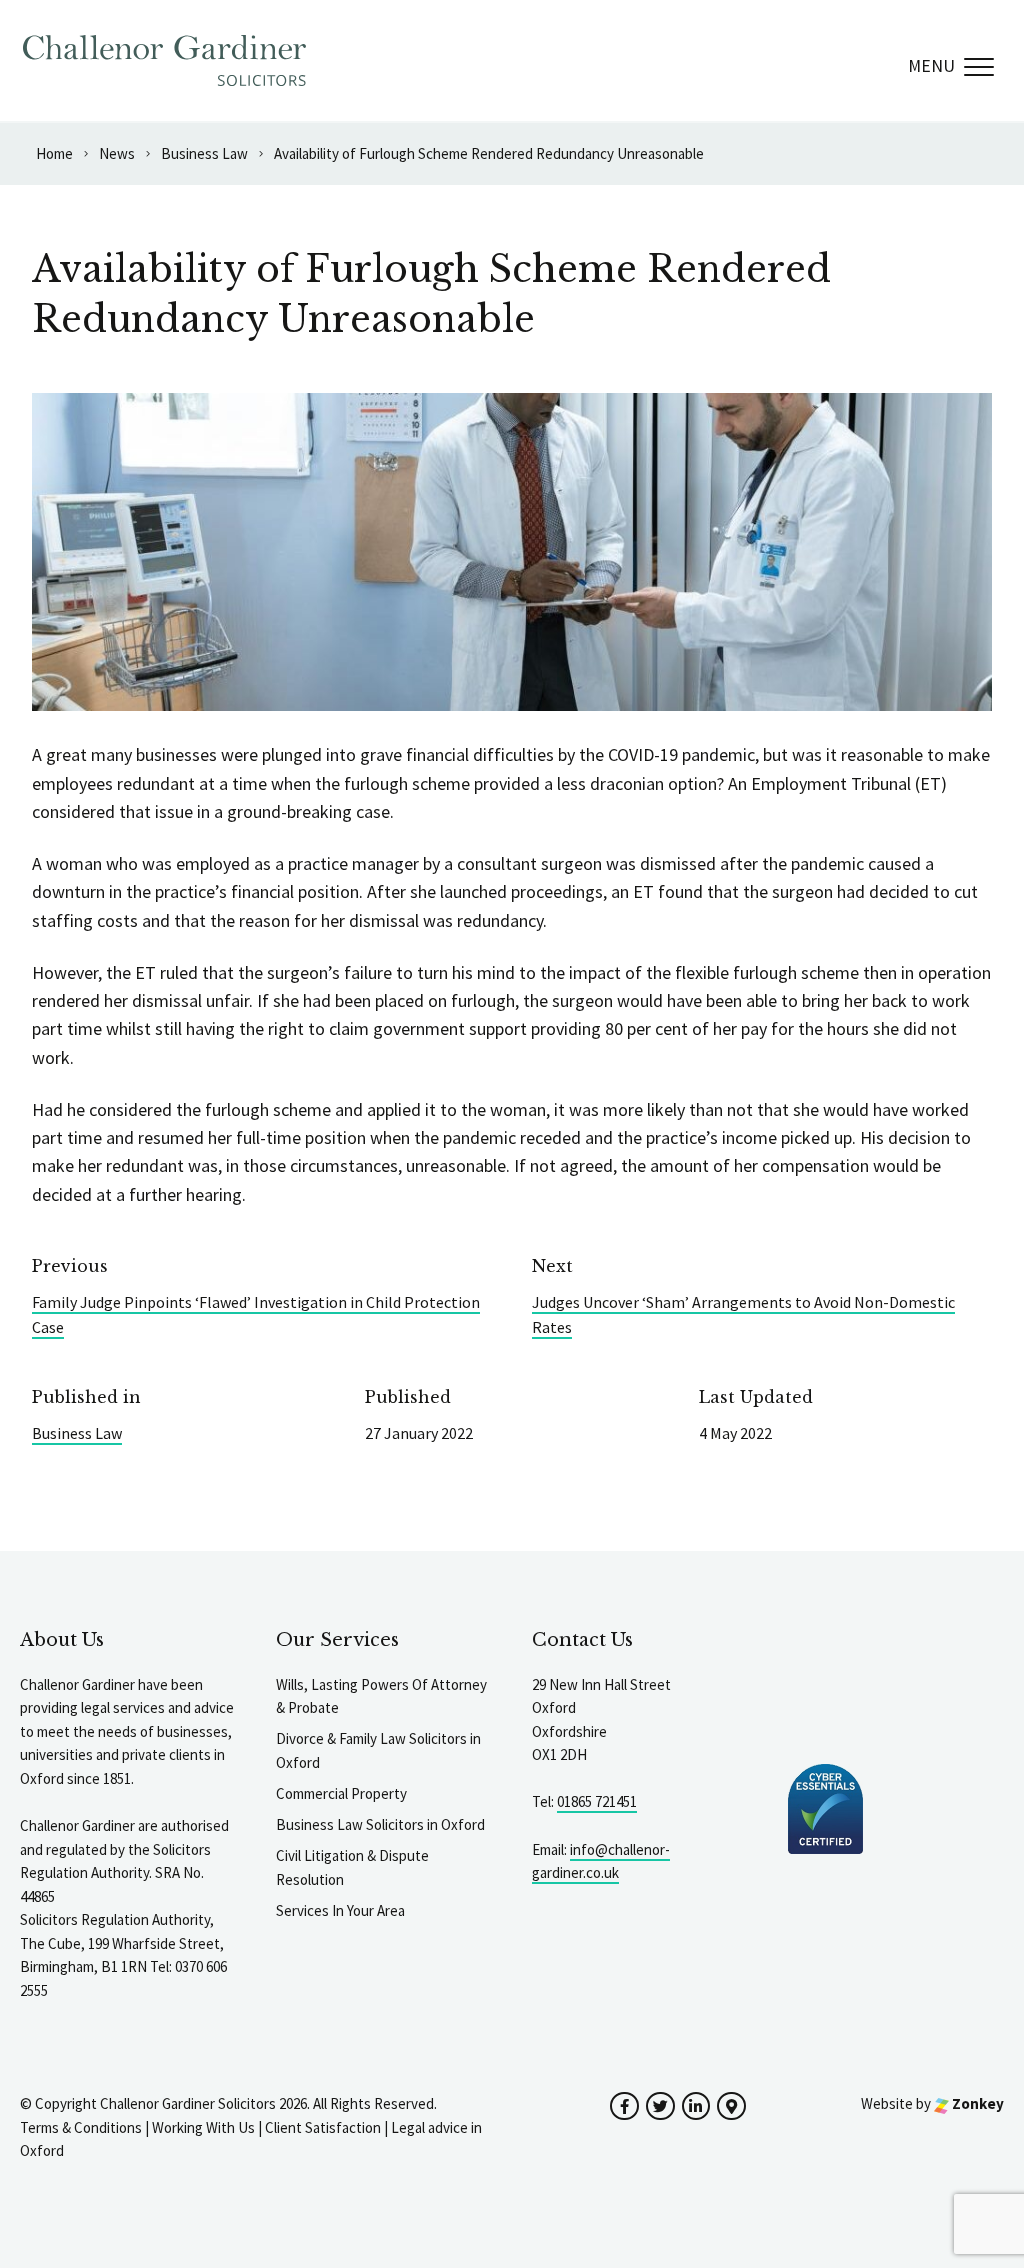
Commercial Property (341, 1793)
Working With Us (203, 2127)
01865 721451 (597, 1801)
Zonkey (976, 2103)
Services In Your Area (340, 1910)
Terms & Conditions (81, 2127)
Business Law (77, 1433)
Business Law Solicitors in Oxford (380, 1824)
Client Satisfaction (323, 2127)
